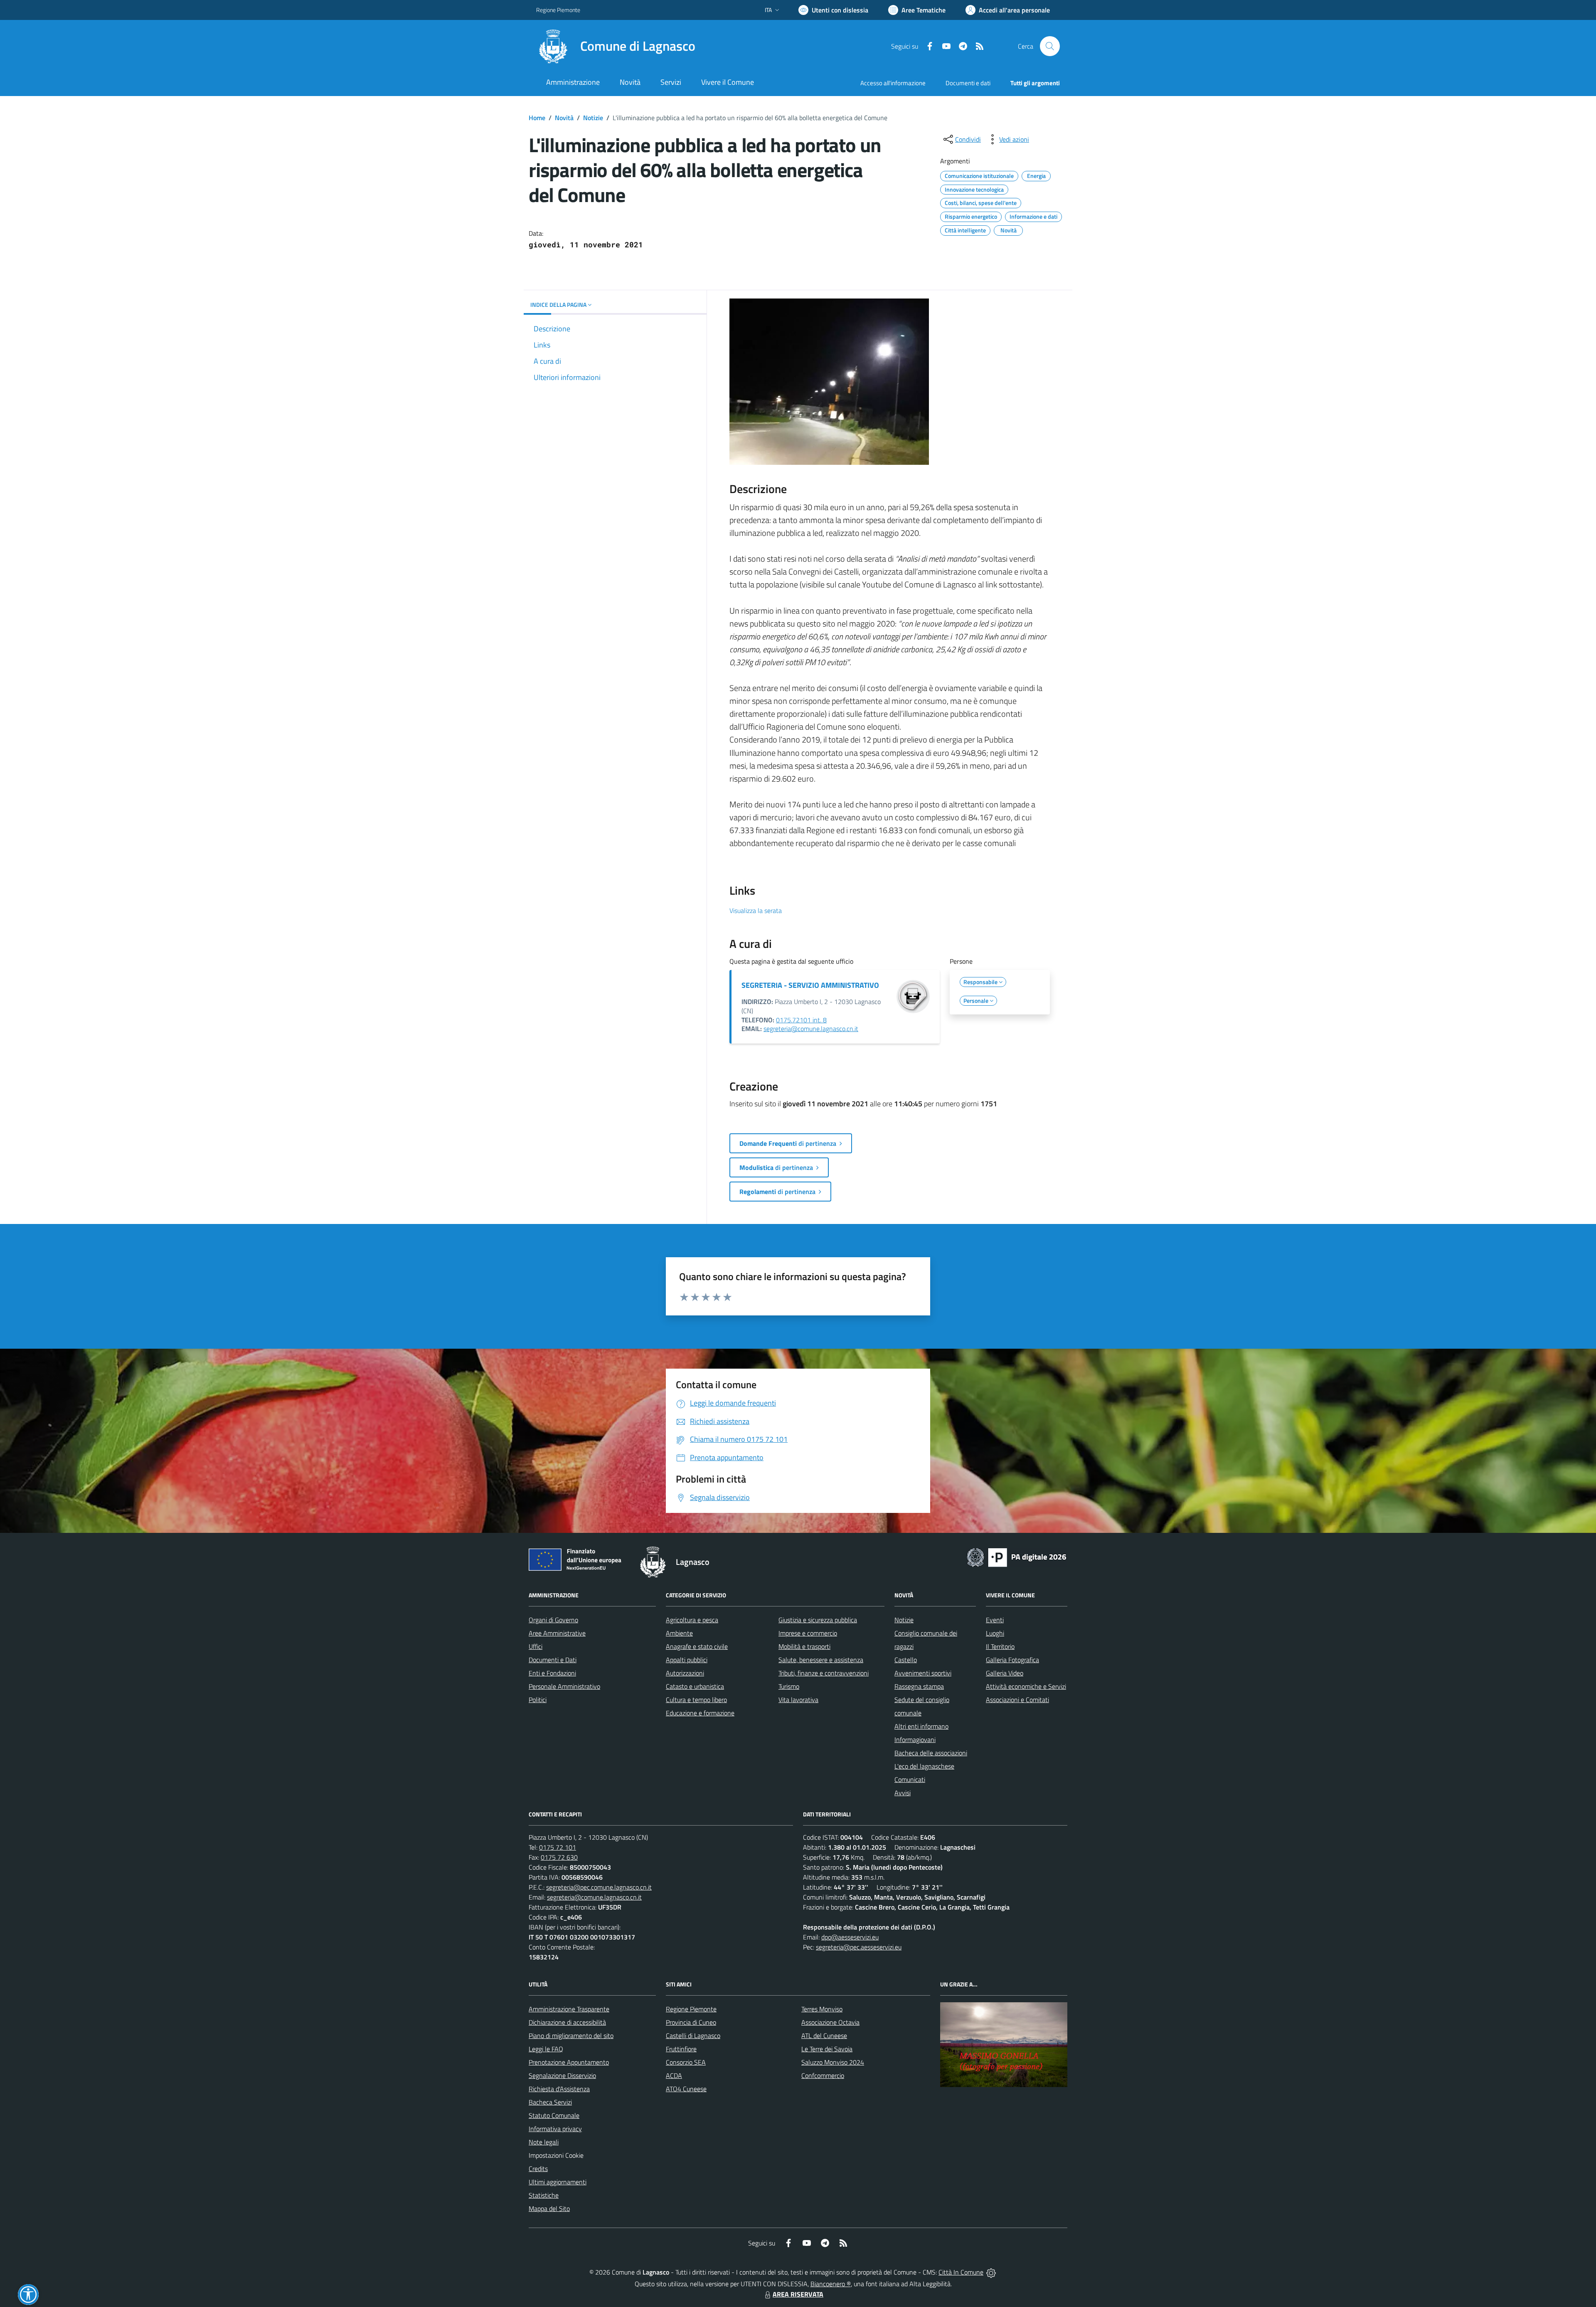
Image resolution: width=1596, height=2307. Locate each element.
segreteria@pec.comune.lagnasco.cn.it (599, 1887)
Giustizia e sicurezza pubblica (818, 1620)
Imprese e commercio (808, 1633)
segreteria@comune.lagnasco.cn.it (811, 1029)
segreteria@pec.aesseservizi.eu (859, 1947)
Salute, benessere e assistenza (821, 1660)
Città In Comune (961, 2272)
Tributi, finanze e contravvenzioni (824, 1673)
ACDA (674, 2075)
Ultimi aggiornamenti (558, 2182)
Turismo (789, 1686)
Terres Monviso (822, 2009)
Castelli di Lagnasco (693, 2036)
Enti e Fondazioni (552, 1673)
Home (537, 118)
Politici (538, 1700)
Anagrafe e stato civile (697, 1646)
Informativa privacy (555, 2129)
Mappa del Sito (549, 2208)
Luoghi (995, 1633)
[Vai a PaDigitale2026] (1017, 1557)
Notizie (593, 118)
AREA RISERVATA (798, 2294)
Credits (538, 2169)
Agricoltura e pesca (692, 1620)
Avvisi (903, 1793)
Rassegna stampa (919, 1686)
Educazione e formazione (700, 1713)
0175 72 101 (558, 1847)
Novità (564, 118)
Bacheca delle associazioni (931, 1753)
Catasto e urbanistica (695, 1686)
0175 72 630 (559, 1857)
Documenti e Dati (553, 1660)
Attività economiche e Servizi (1026, 1686)
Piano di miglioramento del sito (571, 2036)
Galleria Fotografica (1012, 1660)
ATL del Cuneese (824, 2036)
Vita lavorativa (798, 1700)
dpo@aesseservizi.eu (850, 1937)
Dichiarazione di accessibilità (567, 2022)
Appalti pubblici (687, 1660)
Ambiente (679, 1633)
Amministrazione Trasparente (569, 2009)
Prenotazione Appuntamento (569, 2062)
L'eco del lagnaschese (924, 1766)
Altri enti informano (921, 1726)
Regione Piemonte (558, 10)
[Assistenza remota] (991, 2272)
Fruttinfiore (681, 2049)
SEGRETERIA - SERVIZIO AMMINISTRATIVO (810, 985)
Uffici (536, 1646)
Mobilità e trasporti (804, 1646)
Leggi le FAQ (546, 2049)
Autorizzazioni (685, 1673)
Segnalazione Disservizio (562, 2075)
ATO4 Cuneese (686, 2089)
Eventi (995, 1620)
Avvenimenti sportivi (923, 1673)
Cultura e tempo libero (696, 1700)
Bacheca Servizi (550, 2102)
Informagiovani (915, 1740)
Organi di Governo (553, 1620)
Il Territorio (1000, 1646)
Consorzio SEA (686, 2062)
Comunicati (910, 1779)
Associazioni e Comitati (1017, 1700)
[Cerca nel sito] (1050, 46)
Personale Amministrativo (564, 1686)
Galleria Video (1005, 1673)
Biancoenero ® (831, 2284)
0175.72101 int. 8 (801, 1020)
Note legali (544, 2142)
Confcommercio (823, 2075)
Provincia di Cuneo (691, 2022)
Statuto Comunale (554, 2115)
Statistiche (544, 2195)
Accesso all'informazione (893, 83)
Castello (906, 1660)
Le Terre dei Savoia (827, 2049)
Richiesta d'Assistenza (559, 2089)
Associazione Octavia (830, 2022)
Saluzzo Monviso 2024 (833, 2062)
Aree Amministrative (557, 1633)
